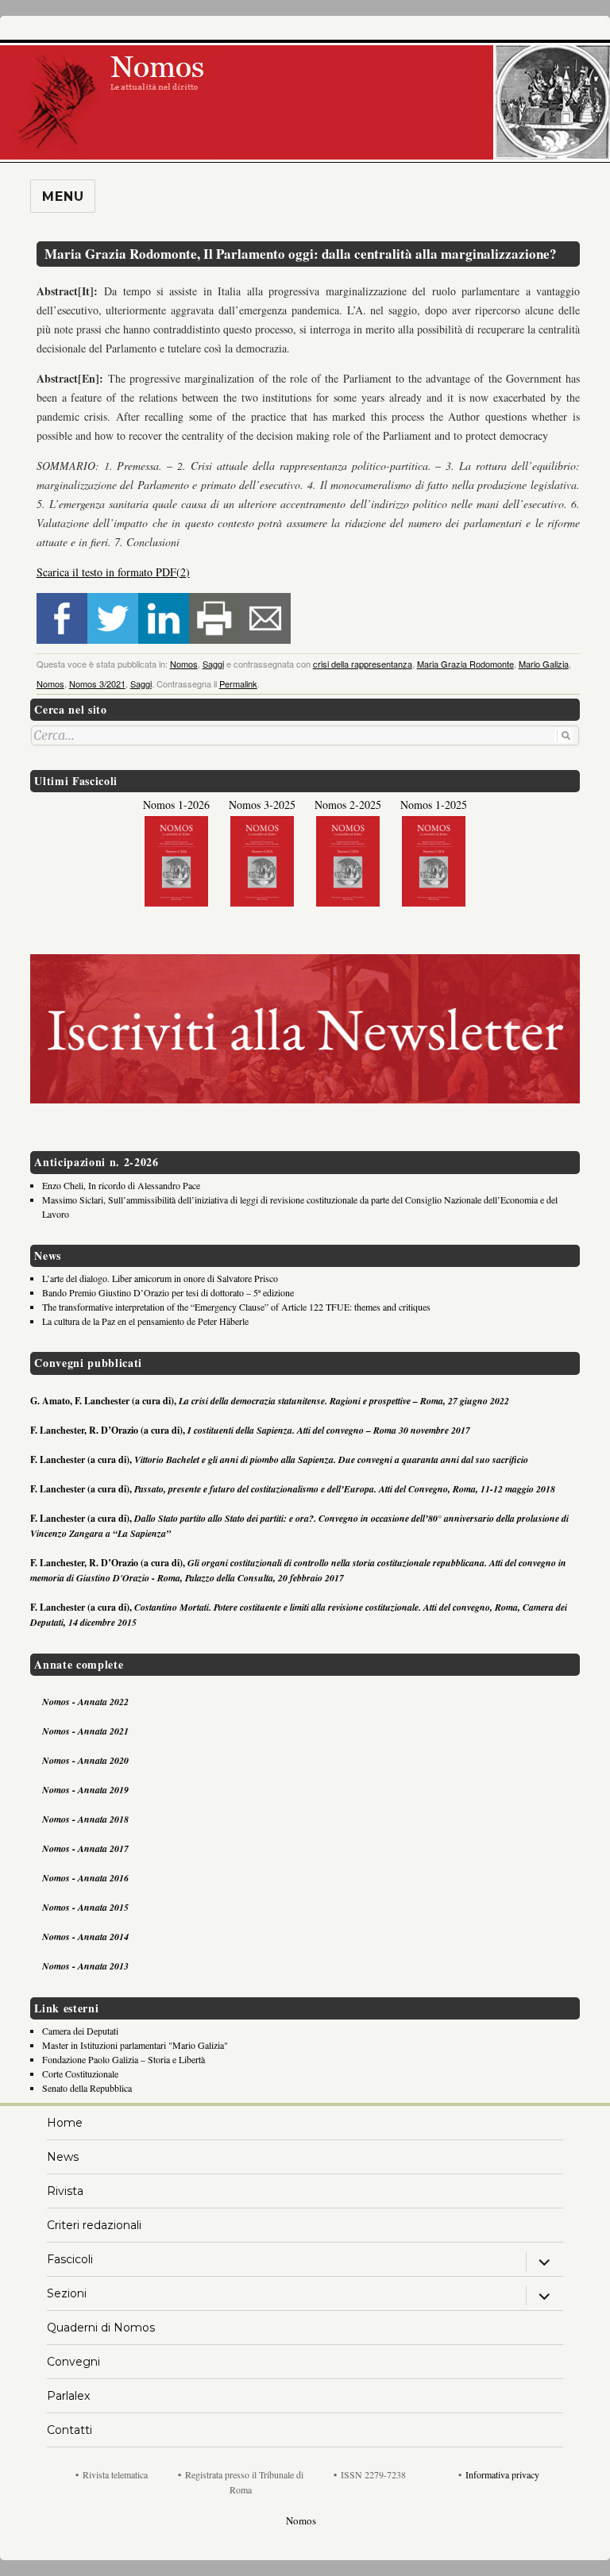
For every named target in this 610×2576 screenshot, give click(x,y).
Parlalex (68, 2396)
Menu (63, 196)
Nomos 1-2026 (176, 805)
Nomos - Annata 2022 (85, 1702)
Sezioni (67, 2293)
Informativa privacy (502, 2474)
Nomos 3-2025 (262, 805)
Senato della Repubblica (87, 2088)
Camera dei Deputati (80, 2031)
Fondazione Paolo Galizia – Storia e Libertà (124, 2059)
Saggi (213, 664)
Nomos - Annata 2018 (85, 1819)
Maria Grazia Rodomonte (465, 664)
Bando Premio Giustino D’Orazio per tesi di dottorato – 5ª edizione (168, 1292)
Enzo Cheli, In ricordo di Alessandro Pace (121, 1185)
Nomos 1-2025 (434, 805)
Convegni (73, 2362)
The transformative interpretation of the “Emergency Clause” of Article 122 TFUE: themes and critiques (236, 1307)
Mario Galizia (544, 664)
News (63, 2157)
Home (65, 2123)
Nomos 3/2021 (97, 683)
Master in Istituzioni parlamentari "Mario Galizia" (135, 2045)
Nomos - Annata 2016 (85, 1878)
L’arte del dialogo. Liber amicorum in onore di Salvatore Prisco (160, 1278)
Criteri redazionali (94, 2225)
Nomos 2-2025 (348, 805)
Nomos (184, 664)
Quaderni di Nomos (101, 2328)
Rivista (65, 2191)
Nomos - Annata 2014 (85, 1937)
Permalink (238, 683)
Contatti (69, 2430)
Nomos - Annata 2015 (85, 1907)
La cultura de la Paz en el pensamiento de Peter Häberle (145, 1321)
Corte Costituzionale (80, 2074)
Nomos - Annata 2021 (85, 1731)
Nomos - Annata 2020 (85, 1760)
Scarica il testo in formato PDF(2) (113, 572)
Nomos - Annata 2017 (85, 1848)
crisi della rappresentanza (363, 664)
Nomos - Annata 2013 (85, 1966)
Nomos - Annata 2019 (85, 1790)
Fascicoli (70, 2259)
